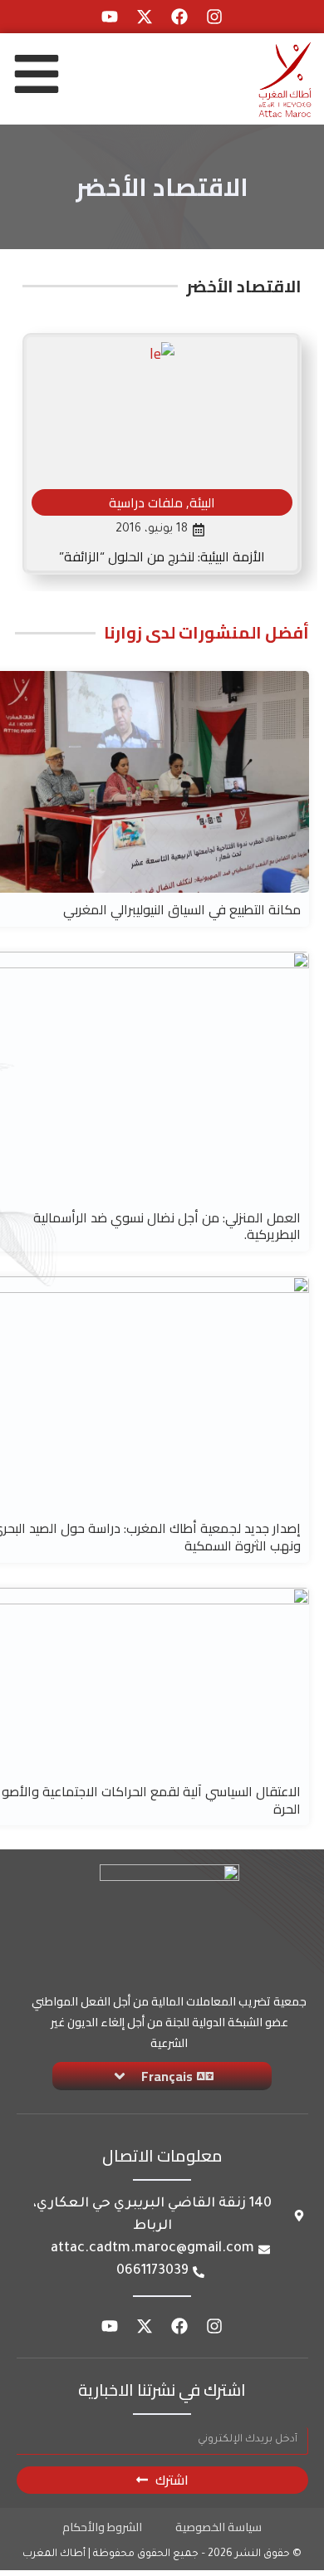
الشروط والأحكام (102, 2527)
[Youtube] (110, 17)
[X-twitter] (145, 17)
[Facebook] (179, 17)
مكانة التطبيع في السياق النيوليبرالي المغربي (182, 909)
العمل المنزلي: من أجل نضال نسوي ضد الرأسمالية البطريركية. (167, 1226)
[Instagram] (214, 17)
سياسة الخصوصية (218, 2527)
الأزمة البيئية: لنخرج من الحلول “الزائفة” (162, 556)
